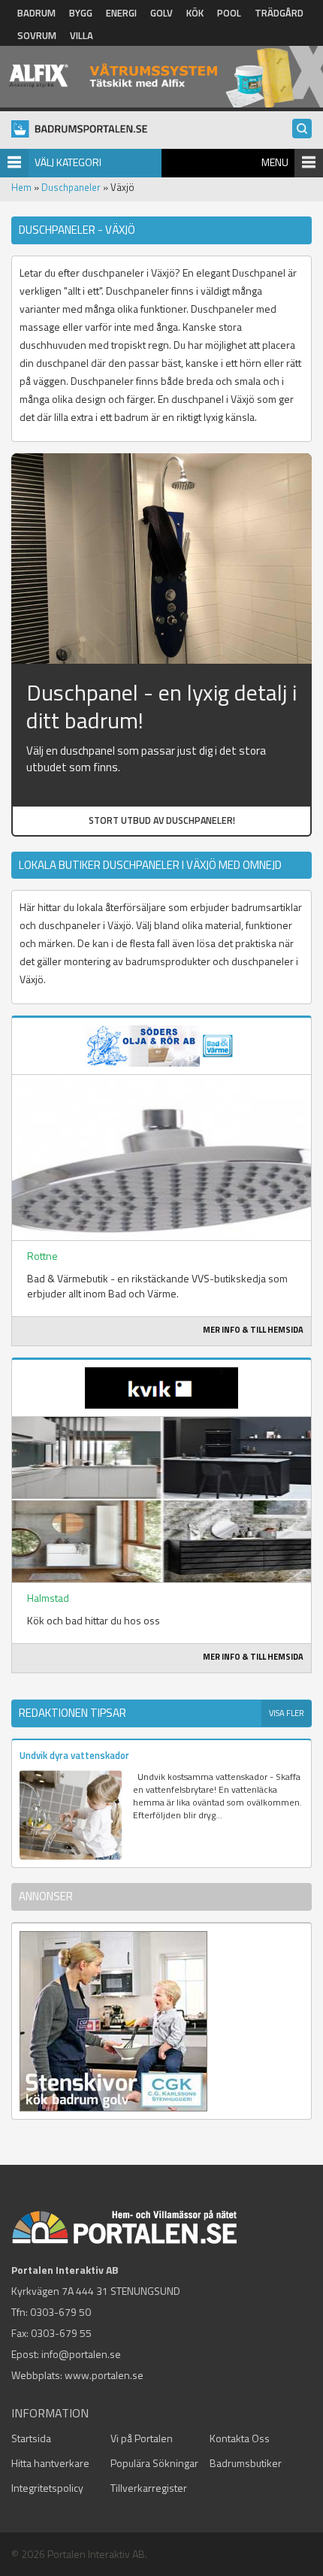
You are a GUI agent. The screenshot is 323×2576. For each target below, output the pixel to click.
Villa (82, 35)
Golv (161, 13)
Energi (121, 13)
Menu (275, 162)
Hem (21, 187)
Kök (195, 13)
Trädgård (279, 13)
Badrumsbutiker (246, 2463)
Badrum (36, 13)
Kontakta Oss (240, 2438)
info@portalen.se (81, 2354)
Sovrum (37, 35)
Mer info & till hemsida (253, 1330)
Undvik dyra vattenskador (74, 1755)
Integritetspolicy (47, 2488)
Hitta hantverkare (50, 2463)
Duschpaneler (71, 187)
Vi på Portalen (142, 2438)
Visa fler (287, 1713)
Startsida (31, 2438)
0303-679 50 (60, 2312)
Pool (229, 13)
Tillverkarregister (149, 2488)
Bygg (81, 13)
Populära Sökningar (154, 2463)
